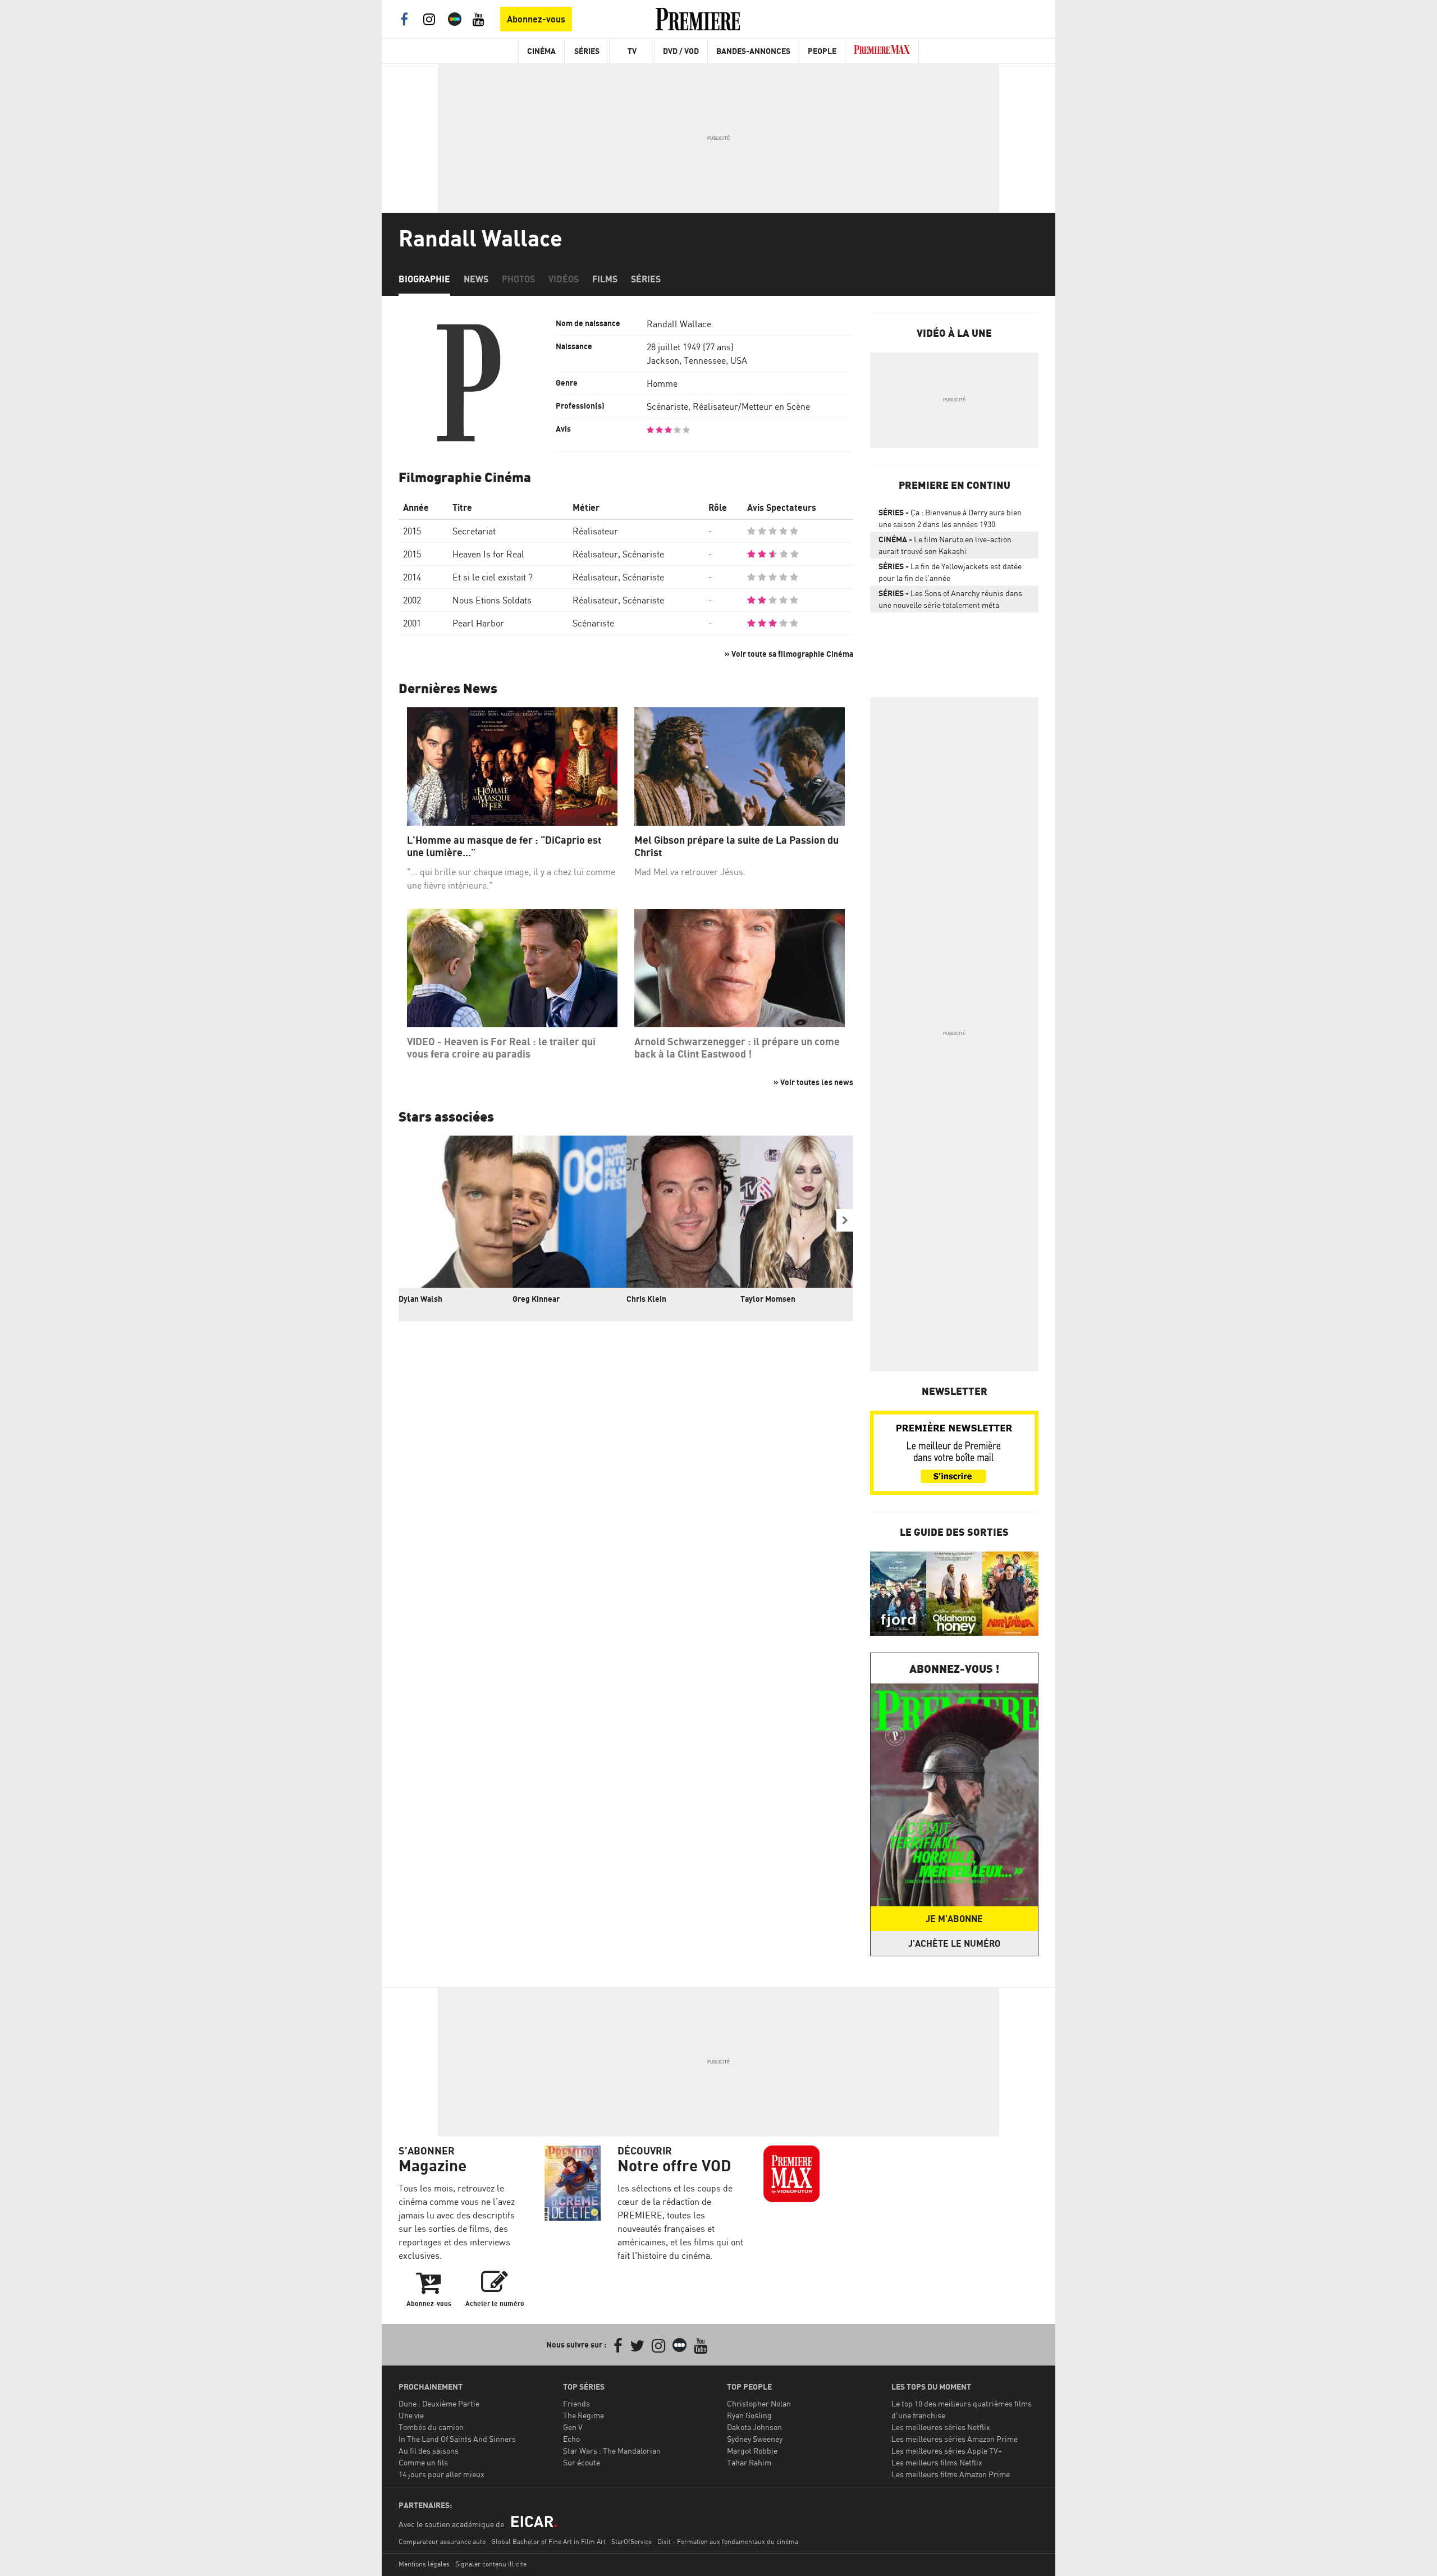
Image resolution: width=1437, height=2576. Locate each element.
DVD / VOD (681, 51)
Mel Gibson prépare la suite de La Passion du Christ (736, 846)
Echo (571, 2439)
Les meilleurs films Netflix (937, 2462)
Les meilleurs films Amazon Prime (951, 2474)
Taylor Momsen (768, 1299)
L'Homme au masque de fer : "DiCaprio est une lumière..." (504, 846)
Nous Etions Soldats (492, 600)
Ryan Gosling (749, 2415)
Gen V (573, 2427)
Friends (576, 2403)
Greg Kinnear (536, 1299)
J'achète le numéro (954, 1943)
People (822, 51)
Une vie (411, 2415)
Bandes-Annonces (753, 51)
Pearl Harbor (478, 623)
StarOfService (631, 2541)
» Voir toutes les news (813, 1082)
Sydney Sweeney (755, 2439)
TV (632, 51)
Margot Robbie (752, 2451)
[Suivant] (845, 1220)
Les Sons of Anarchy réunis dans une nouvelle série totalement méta (950, 599)
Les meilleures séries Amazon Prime (955, 2439)
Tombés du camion (431, 2427)
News (476, 279)
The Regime (584, 2415)
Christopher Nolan (759, 2403)
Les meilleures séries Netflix (941, 2427)
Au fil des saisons (429, 2451)
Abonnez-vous (536, 19)
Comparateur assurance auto (442, 2541)
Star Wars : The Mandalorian (612, 2451)
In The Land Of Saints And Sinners (457, 2439)
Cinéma (541, 51)
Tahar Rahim (749, 2462)
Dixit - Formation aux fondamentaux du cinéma (728, 2541)
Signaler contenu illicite (491, 2564)
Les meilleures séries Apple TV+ (947, 2451)
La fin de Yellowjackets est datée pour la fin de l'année (950, 572)
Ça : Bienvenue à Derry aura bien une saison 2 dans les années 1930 (950, 518)
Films (605, 279)
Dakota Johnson (754, 2427)
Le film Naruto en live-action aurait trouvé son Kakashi (945, 545)
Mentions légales (424, 2564)
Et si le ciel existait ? (493, 577)
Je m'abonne (954, 1919)
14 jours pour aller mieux (441, 2474)
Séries (587, 51)
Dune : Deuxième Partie (439, 2403)
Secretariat (474, 531)
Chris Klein (646, 1299)
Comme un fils (423, 2462)
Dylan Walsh (420, 1299)
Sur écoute (582, 2462)
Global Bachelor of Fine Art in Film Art (548, 2541)
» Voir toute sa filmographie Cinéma (789, 654)
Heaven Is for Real (488, 554)
